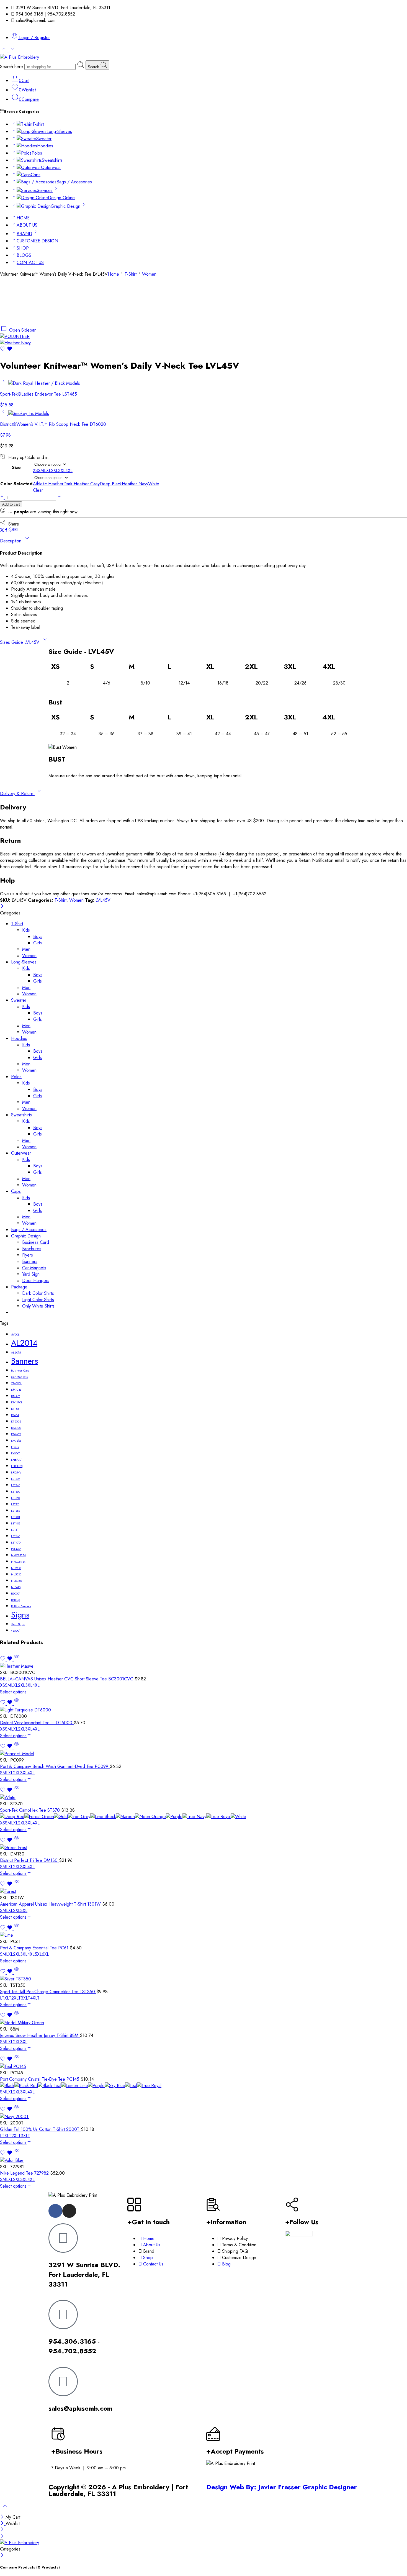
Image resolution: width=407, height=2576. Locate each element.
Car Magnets (34, 1268)
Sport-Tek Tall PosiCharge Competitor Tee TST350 (48, 1992)
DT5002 (16, 1422)
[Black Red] (26, 2086)
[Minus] (59, 498)
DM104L (16, 1390)
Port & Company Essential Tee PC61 (35, 1948)
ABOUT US (27, 225)
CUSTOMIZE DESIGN (37, 241)
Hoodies (45, 146)
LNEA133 (17, 1466)
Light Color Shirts (38, 1300)
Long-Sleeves (59, 131)
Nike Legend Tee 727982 (25, 2173)
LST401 (16, 1517)
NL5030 (16, 1574)
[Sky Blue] (115, 2086)
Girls (38, 943)
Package (19, 1287)
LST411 (15, 1530)
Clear (38, 490)
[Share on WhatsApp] (11, 530)
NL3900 (16, 1568)
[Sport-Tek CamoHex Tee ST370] (203, 1797)
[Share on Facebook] (6, 530)
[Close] (2, 907)
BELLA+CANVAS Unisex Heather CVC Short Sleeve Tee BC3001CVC (67, 1679)
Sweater (44, 139)
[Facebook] (55, 2211)
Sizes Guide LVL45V (20, 642)
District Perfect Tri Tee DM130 (29, 1860)
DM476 (16, 1396)
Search (94, 67)
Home (113, 274)
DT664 (15, 1415)
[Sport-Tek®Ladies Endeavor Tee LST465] (4, 383)
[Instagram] (69, 2211)
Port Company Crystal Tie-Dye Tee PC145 (40, 2079)
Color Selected (16, 484)
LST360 (16, 1498)
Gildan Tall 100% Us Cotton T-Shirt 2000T (40, 2129)
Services (45, 190)
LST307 (16, 1479)
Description (11, 541)
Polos (37, 153)
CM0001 (16, 1383)
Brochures (32, 1249)
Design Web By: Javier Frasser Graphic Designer (282, 2487)
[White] (238, 1817)
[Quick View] (17, 1660)
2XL (22, 1685)
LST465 (16, 1536)
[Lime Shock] (103, 1817)
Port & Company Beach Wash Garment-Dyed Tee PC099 (55, 1766)
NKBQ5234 (18, 1555)
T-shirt (38, 124)
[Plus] (2, 498)
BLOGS (24, 255)
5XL (38, 1954)
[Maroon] (125, 1817)
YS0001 (16, 1631)
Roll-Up (16, 1600)
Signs (20, 1615)
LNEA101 (17, 1460)
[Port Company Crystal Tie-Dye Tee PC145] (203, 2066)
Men (26, 949)
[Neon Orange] (150, 1817)
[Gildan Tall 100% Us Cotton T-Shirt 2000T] (203, 2117)
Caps (36, 175)
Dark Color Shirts (38, 1293)
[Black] (7, 2086)
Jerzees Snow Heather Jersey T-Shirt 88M (40, 2035)
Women (149, 274)
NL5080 (16, 1581)
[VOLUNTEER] (15, 336)
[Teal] (131, 2086)
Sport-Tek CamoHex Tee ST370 (31, 1810)
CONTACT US (30, 262)
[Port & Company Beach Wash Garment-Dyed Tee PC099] (203, 1754)
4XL (36, 1685)
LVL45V (103, 900)
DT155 (15, 1409)
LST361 (15, 1504)
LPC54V (16, 1472)
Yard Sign (31, 1274)
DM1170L (17, 1402)
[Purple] (174, 1817)
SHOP (23, 248)
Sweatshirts (52, 160)
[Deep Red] (12, 1817)
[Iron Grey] (79, 1817)
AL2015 (16, 1353)
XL (16, 1685)
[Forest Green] (39, 1817)
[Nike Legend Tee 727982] (203, 2160)
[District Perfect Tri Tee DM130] (203, 1848)
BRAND (24, 234)
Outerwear (51, 167)
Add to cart (11, 504)
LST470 (16, 1543)
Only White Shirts (38, 1306)
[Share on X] (2, 530)
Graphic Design (65, 206)
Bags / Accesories (74, 182)
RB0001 (16, 1594)
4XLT (35, 1998)
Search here (12, 67)
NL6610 (16, 1587)
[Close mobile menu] (2, 2536)
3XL (29, 1685)
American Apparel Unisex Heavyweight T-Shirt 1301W (51, 1904)
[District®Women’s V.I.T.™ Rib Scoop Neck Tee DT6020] (4, 413)
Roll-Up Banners (21, 1606)
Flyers (28, 1255)
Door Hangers (36, 1281)
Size (16, 467)
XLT (8, 1998)
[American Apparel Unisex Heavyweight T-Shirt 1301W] (203, 1891)
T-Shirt (131, 274)
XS (2, 1685)
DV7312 (16, 1441)
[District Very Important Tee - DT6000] (203, 1710)
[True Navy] (194, 1817)
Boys (38, 936)
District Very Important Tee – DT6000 (37, 1723)
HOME (23, 218)
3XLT (25, 1998)
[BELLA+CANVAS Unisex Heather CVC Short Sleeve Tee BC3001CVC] (203, 1666)
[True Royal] (218, 1817)
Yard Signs (18, 1624)
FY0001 (16, 1453)
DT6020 (16, 1428)
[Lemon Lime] (75, 2086)
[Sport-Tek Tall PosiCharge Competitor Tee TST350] (203, 1979)
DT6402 (16, 1434)
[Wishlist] (6, 350)
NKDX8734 (18, 1562)
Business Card (36, 1242)
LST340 (16, 1485)
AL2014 (24, 1343)
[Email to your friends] (15, 530)
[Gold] (61, 1817)
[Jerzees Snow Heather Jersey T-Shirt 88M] (203, 2023)
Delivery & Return (17, 794)
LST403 (16, 1523)
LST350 (16, 1492)
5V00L (15, 1335)
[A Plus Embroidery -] (20, 57)
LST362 (16, 1511)
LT (2, 1998)
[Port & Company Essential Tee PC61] (203, 1935)
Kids (26, 930)
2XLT (16, 1998)
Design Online (61, 198)
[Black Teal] (50, 2086)
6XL (45, 1954)
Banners (30, 1261)
